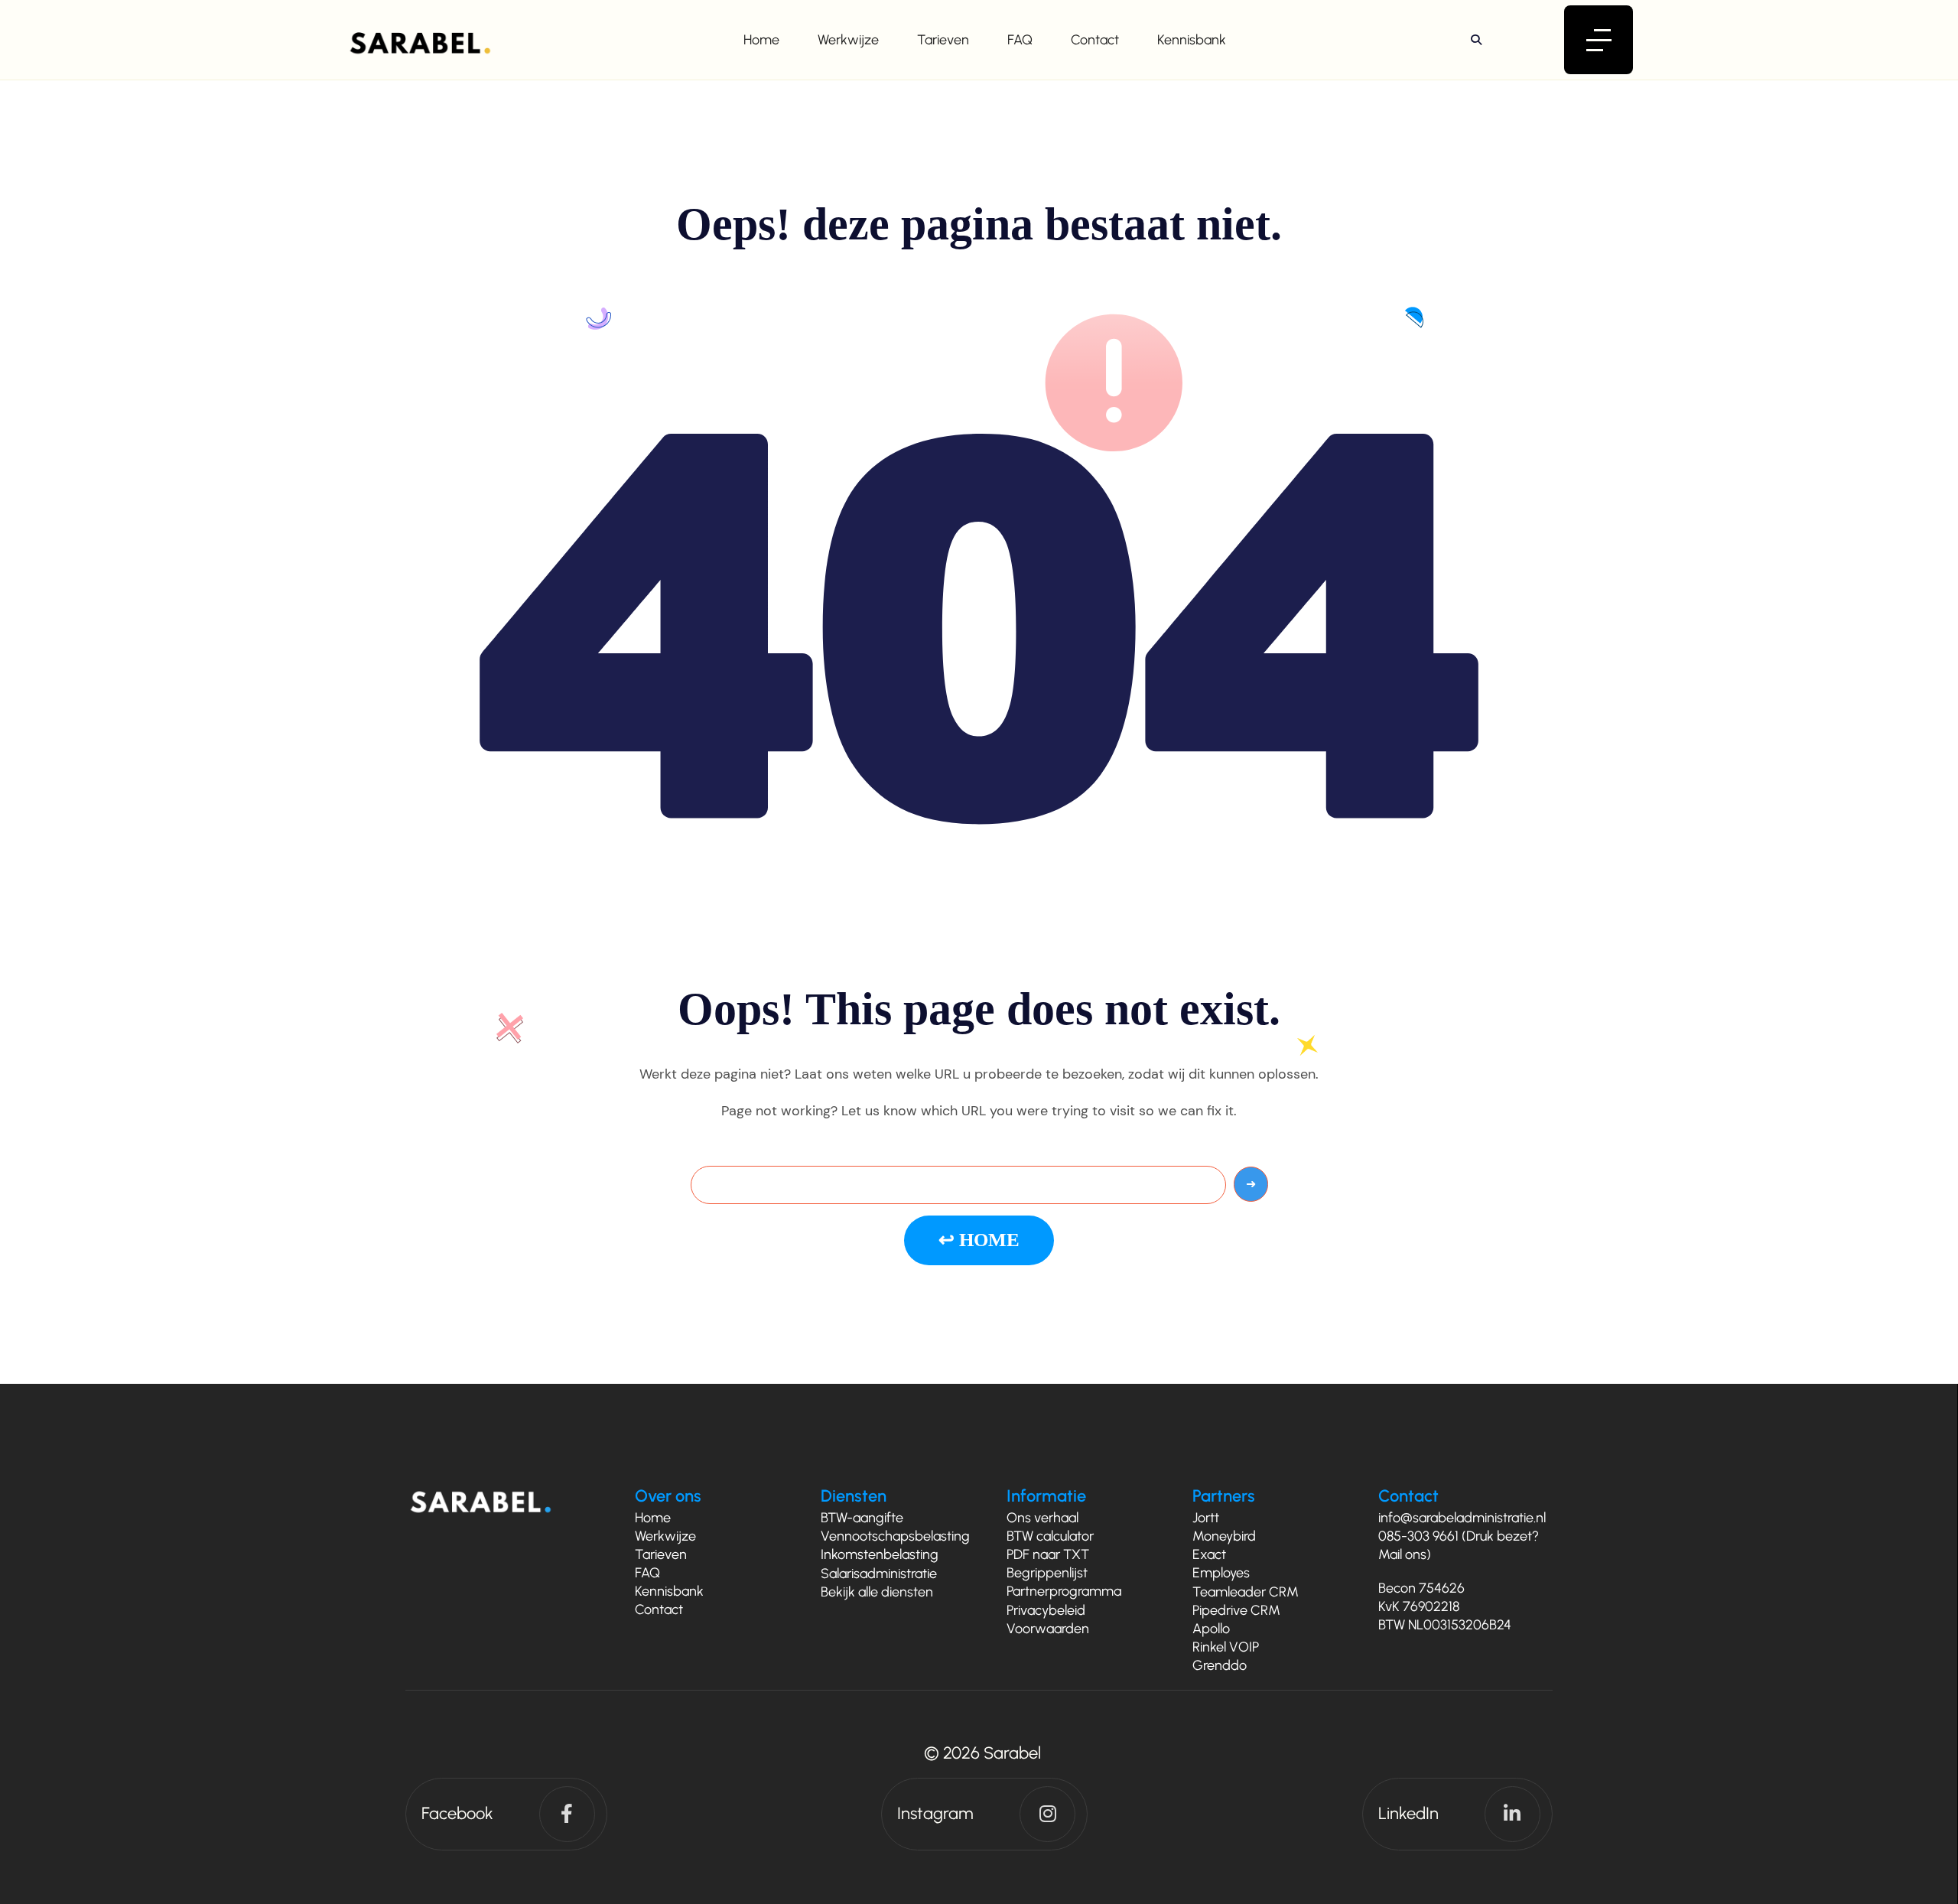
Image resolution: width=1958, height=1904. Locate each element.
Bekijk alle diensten (877, 1592)
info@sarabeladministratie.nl (1462, 1518)
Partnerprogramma (1064, 1591)
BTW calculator (1050, 1536)
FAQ (1020, 40)
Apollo (1211, 1629)
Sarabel (1012, 1753)
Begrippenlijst (1047, 1573)
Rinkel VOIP (1226, 1647)
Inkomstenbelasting (880, 1554)
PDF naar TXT (1048, 1554)
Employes (1221, 1573)
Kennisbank (1192, 40)
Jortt (1206, 1518)
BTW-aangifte (862, 1518)
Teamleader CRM (1246, 1592)
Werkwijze (848, 40)
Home (761, 40)
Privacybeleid (1046, 1610)
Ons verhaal (1042, 1518)
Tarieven (943, 40)
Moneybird (1224, 1536)
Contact (1095, 40)
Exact (1209, 1554)
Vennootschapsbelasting (895, 1536)
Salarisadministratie (879, 1574)
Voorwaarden (1048, 1629)
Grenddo (1220, 1665)
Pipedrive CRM (1236, 1610)
